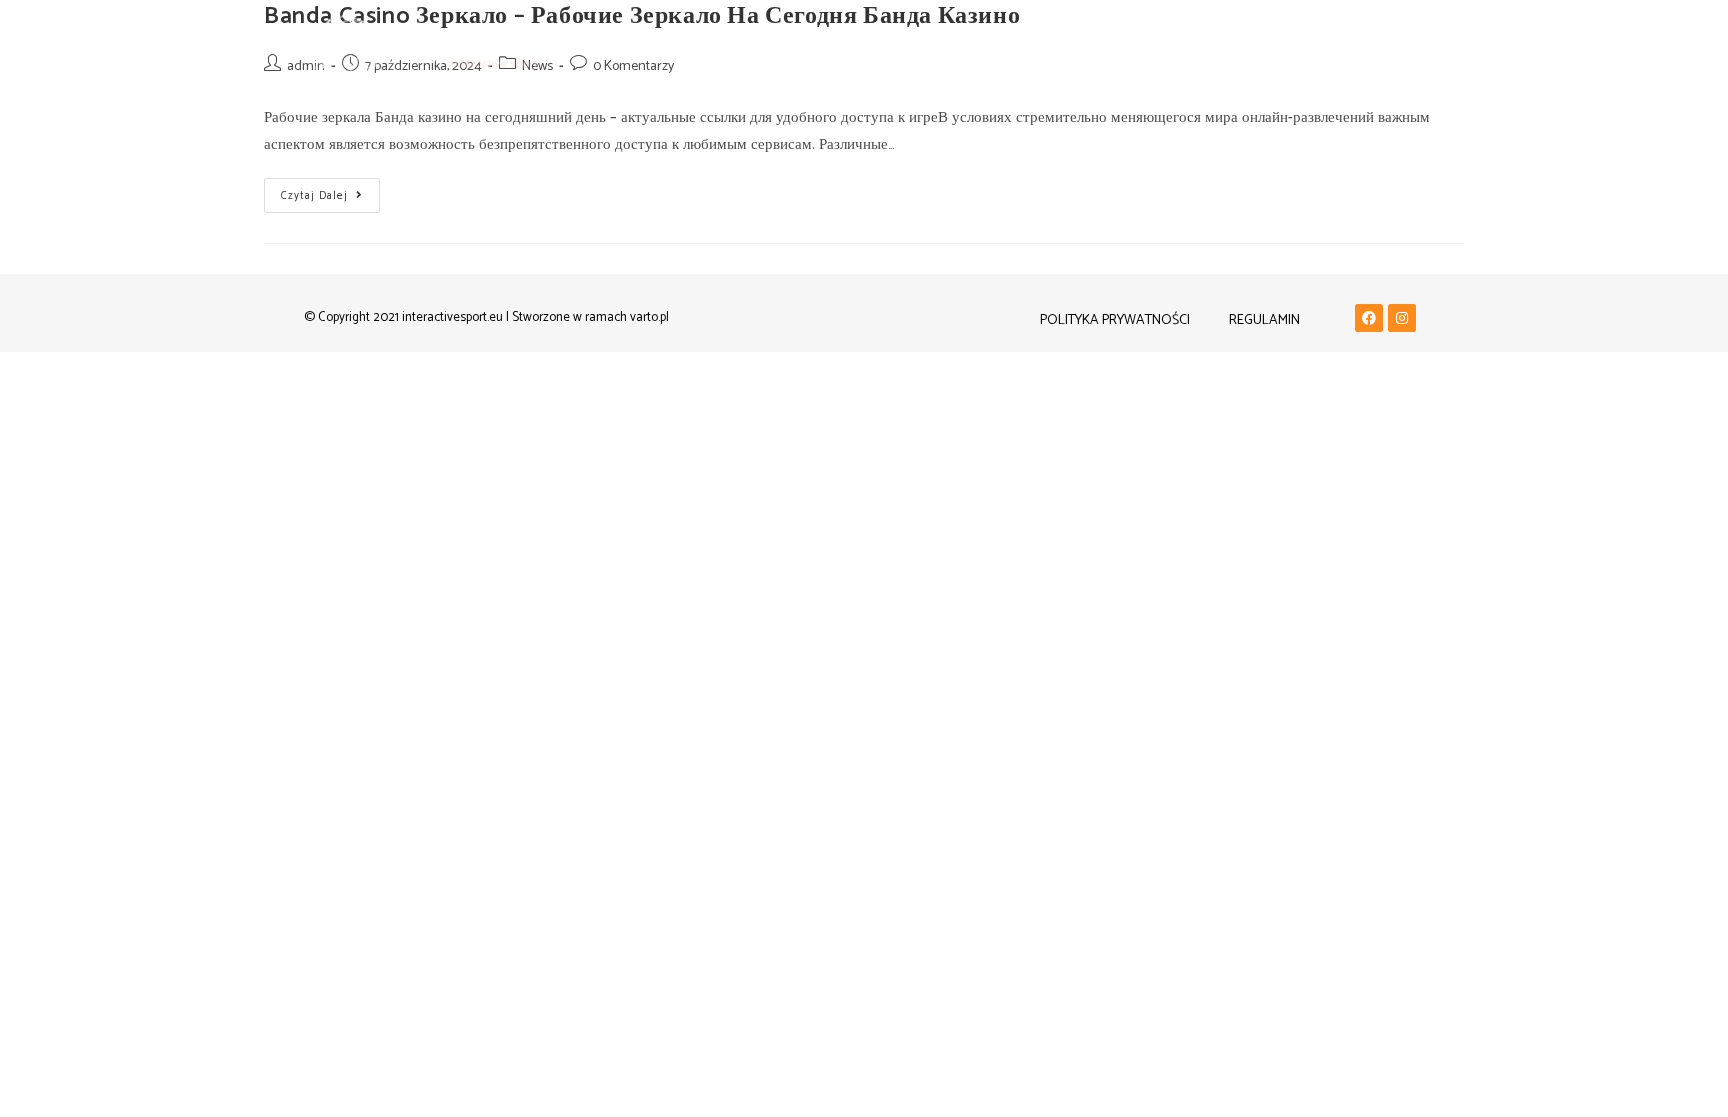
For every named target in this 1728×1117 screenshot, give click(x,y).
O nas (1143, 49)
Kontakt (1221, 49)
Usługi (1071, 49)
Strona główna (964, 49)
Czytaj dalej (330, 191)
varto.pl (649, 317)
